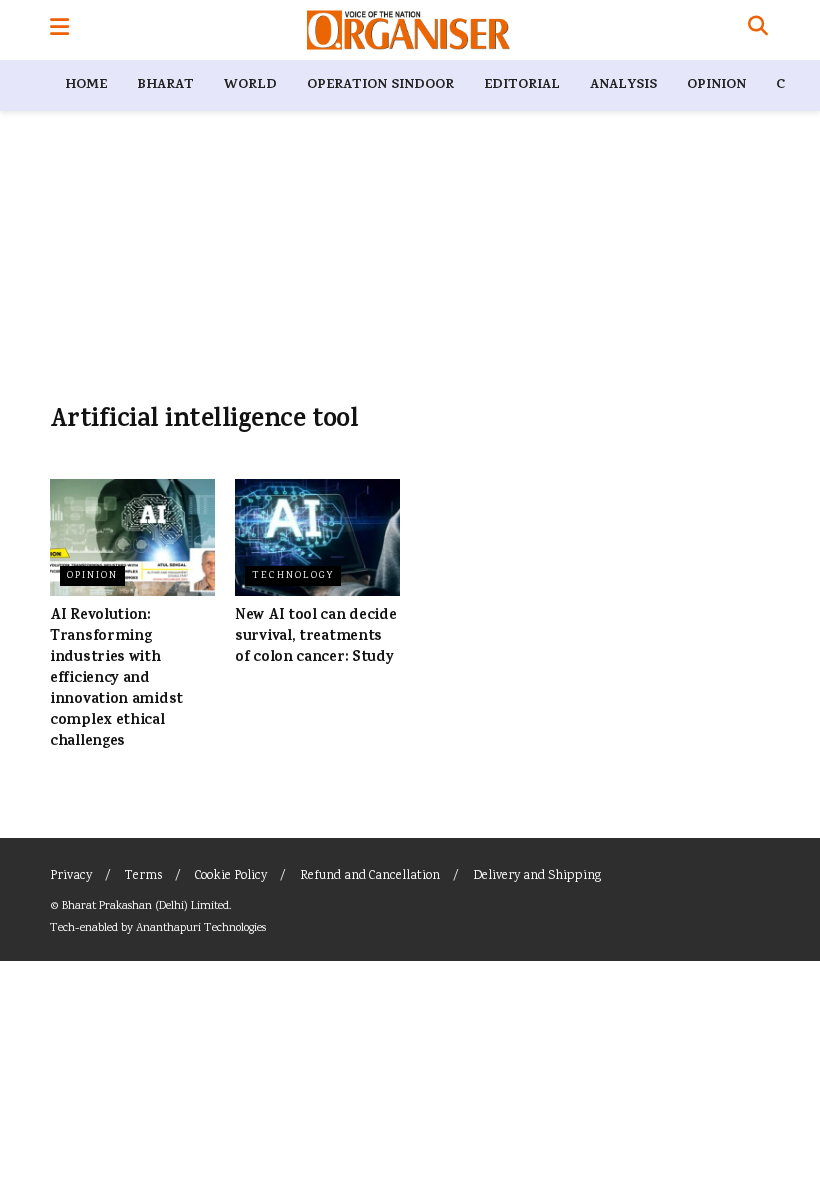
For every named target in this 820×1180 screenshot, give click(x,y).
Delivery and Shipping (537, 876)
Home (86, 85)
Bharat (165, 85)
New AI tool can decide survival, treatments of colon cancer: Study (315, 637)
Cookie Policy (231, 876)
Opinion (716, 85)
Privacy (71, 876)
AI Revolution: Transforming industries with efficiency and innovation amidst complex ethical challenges (116, 679)
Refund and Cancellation (370, 876)
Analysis (623, 85)
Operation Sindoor (380, 85)
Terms (143, 876)
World (250, 85)
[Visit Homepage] (408, 30)
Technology (293, 576)
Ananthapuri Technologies (201, 928)
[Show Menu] (59, 30)
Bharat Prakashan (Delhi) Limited (145, 906)
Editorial (522, 85)
